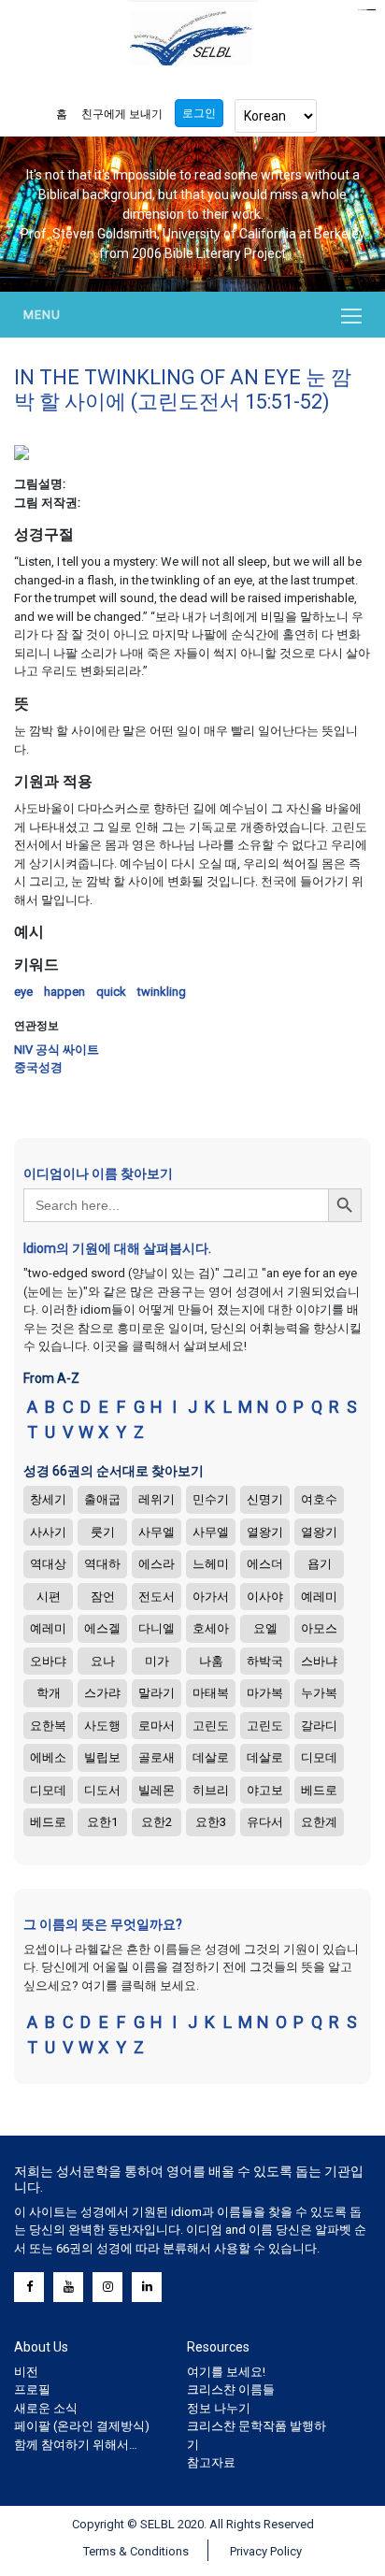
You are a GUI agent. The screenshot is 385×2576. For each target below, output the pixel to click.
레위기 (157, 1499)
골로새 (157, 1757)
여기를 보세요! (226, 2372)
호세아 (211, 1628)
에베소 (48, 1757)
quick (111, 992)
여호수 (319, 1499)
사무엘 (157, 1532)
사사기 (48, 1532)
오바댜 (48, 1661)
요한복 (48, 1726)
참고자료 (211, 2462)
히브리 (211, 1790)
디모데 (319, 1757)
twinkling (162, 992)
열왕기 (265, 1532)
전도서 (157, 1597)
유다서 (265, 1822)
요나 (103, 1661)
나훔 (211, 1661)
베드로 (319, 1790)
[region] (192, 214)
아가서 (211, 1597)
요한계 (319, 1822)
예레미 (319, 1597)
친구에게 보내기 (122, 114)
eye (23, 992)
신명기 (265, 1499)
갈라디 (319, 1726)
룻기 (103, 1532)
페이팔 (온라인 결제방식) (82, 2426)
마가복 (265, 1693)
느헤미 (211, 1564)
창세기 (48, 1499)
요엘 (265, 1628)
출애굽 (102, 1499)
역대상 (48, 1564)
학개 (49, 1693)
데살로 (211, 1757)
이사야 (265, 1597)
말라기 (157, 1693)
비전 (26, 2372)
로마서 (157, 1726)
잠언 (103, 1597)
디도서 (102, 1790)
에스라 (157, 1564)
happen (64, 992)
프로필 (32, 2389)
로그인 (199, 113)
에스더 (265, 1564)
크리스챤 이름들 (231, 2389)
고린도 (211, 1726)
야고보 (265, 1790)
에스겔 (102, 1628)
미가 (157, 1661)
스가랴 (102, 1693)
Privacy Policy (266, 2551)
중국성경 (38, 1067)
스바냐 (319, 1661)
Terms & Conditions (136, 2551)
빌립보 (102, 1757)
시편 (49, 1597)
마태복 (211, 1693)
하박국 (265, 1661)
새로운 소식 (46, 2408)
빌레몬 (157, 1790)
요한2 (157, 1822)
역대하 (102, 1564)
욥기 (320, 1564)
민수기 (211, 1499)
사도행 (102, 1726)
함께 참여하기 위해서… (76, 2445)
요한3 (211, 1822)
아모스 (319, 1628)
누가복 (319, 1693)
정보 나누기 (219, 2408)
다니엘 (157, 1628)
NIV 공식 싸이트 (57, 1050)
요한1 (102, 1822)
